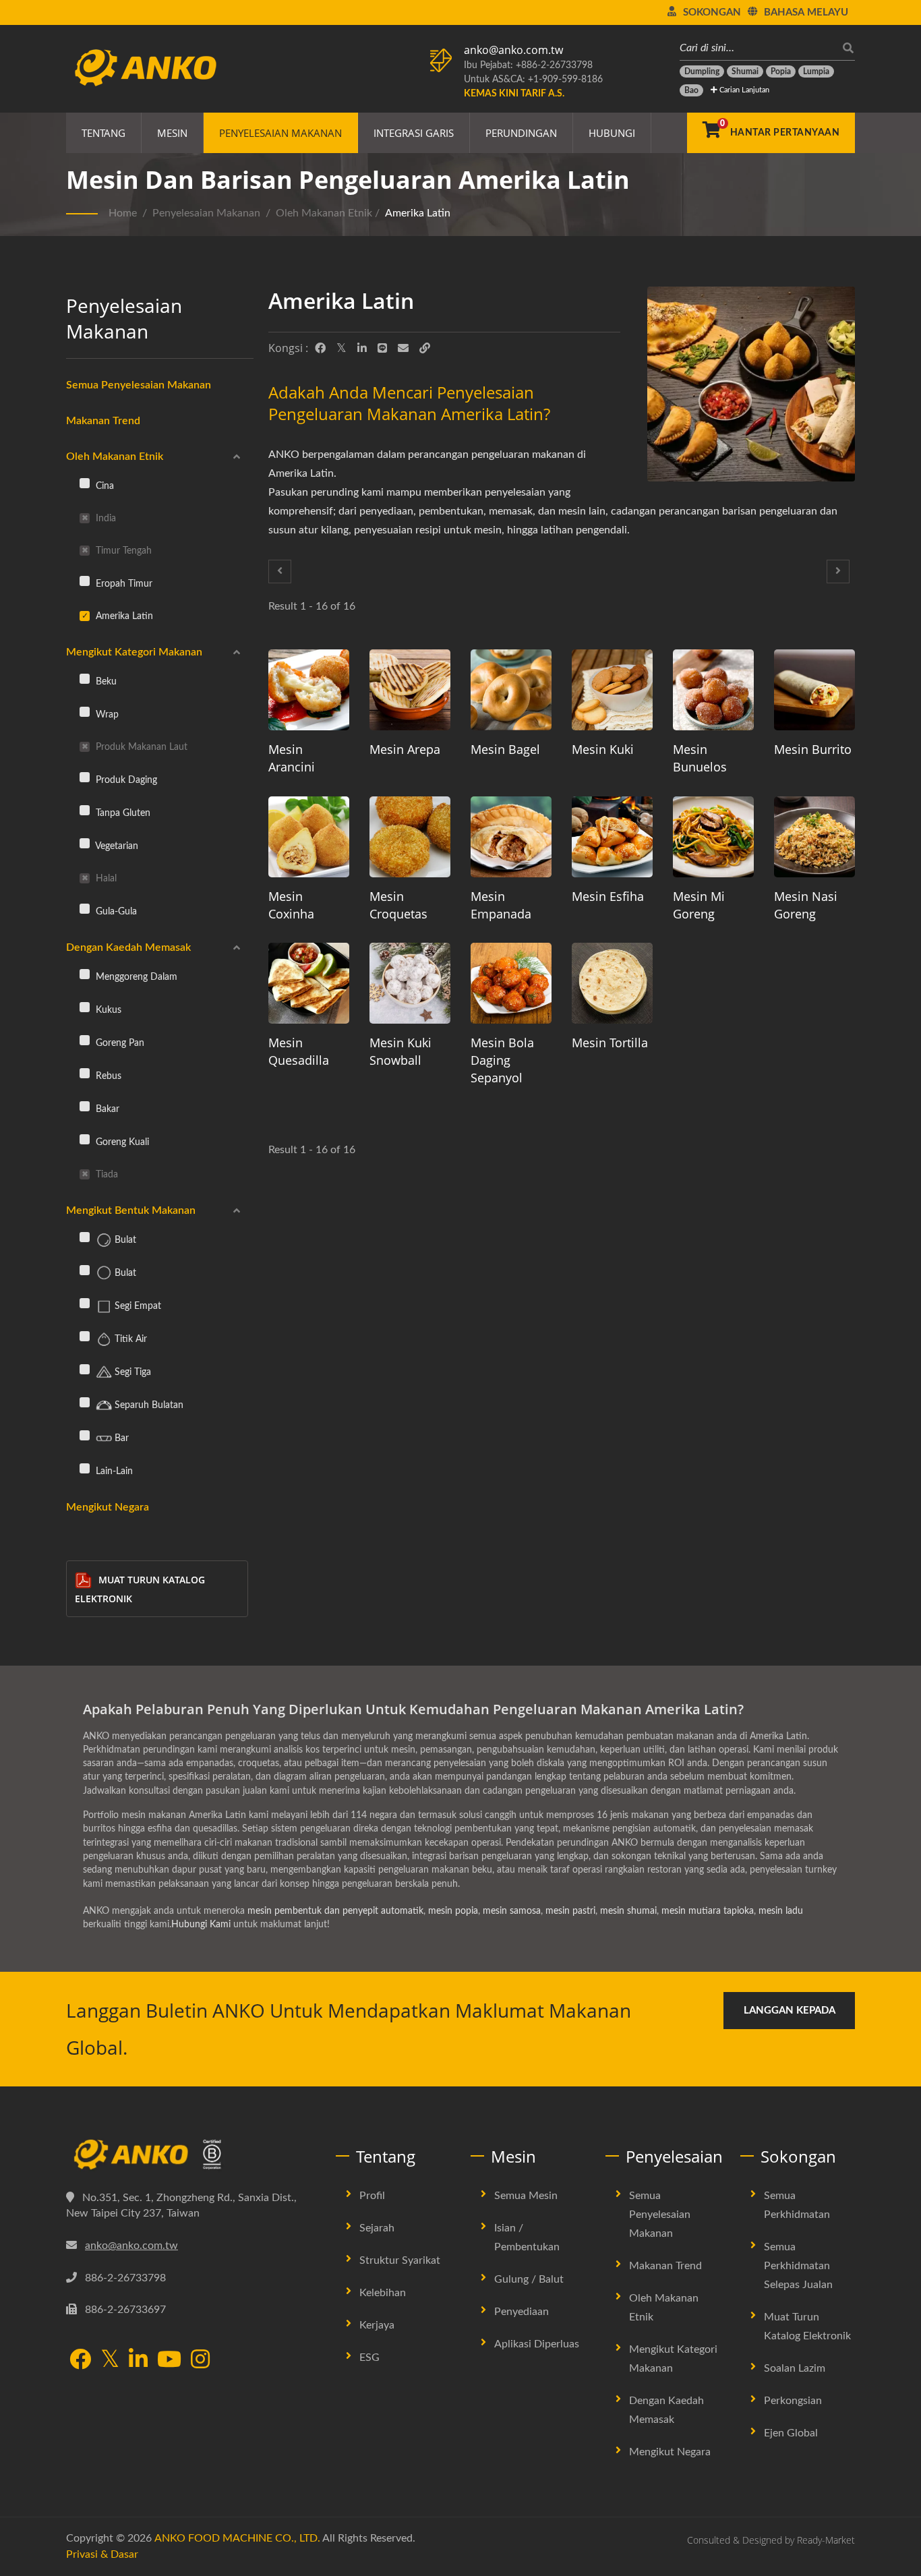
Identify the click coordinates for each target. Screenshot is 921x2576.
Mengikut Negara (108, 1507)
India (105, 518)
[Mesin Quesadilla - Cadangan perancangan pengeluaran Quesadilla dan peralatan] (309, 983)
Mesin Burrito (813, 749)
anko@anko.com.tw (513, 50)
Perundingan (521, 133)
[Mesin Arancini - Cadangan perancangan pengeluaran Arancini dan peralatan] (309, 690)
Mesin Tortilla (610, 1043)
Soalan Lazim (795, 2368)
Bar (120, 1438)
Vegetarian (116, 846)
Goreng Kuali (121, 1142)
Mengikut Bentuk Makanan (131, 1210)
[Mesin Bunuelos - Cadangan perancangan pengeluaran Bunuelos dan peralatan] (713, 690)
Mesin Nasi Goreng (806, 905)
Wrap (106, 714)
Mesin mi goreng (699, 905)
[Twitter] (341, 349)
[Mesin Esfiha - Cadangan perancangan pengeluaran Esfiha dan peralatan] (612, 837)
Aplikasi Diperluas (537, 2344)
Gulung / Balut (529, 2279)
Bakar (106, 1109)
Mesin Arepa (405, 749)
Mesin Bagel (505, 749)
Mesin (172, 133)
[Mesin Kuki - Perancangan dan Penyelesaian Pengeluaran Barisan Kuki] (612, 690)
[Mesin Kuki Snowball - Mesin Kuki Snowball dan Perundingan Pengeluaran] (410, 983)
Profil (372, 2196)
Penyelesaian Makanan (280, 133)
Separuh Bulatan (148, 1405)
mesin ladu (781, 1911)
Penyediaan (522, 2312)
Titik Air (129, 1339)
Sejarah (377, 2228)
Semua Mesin (526, 2196)
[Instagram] (200, 2361)
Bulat (124, 1240)
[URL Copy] (425, 349)
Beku (105, 681)
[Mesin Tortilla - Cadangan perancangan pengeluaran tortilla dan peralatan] (612, 983)
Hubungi (612, 133)
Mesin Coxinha (291, 905)
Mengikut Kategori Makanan (134, 652)
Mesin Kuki (603, 749)
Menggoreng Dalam (135, 977)
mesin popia (453, 1911)
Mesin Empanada (501, 905)
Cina (103, 486)
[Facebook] (320, 349)
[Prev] (280, 572)
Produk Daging (125, 780)
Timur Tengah (122, 551)
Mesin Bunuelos (700, 758)
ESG (369, 2358)
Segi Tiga (131, 1372)
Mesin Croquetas (398, 905)
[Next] (838, 572)
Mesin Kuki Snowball (400, 1051)
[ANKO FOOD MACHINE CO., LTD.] (191, 2155)
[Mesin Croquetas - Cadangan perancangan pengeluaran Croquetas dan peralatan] (410, 837)
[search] (845, 48)
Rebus (107, 1076)
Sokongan (712, 12)
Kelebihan (383, 2293)
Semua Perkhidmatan (797, 2205)
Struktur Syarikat (400, 2260)
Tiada (106, 1174)
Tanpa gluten (122, 813)
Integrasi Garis (414, 133)
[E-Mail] (403, 349)
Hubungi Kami (201, 1925)
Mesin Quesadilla (299, 1051)
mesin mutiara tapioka (708, 1911)
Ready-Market (826, 2540)
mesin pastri (570, 1911)
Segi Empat (137, 1306)
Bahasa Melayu (806, 12)
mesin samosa (512, 1911)
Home (123, 213)
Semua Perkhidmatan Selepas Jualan (798, 2266)
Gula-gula (115, 911)
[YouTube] (169, 2361)
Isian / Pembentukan (527, 2237)
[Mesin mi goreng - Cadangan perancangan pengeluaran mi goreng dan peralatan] (713, 837)
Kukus (107, 1010)
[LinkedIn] (362, 349)
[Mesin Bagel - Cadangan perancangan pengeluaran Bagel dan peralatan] (511, 690)
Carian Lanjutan (743, 90)
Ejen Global (791, 2433)
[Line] (382, 349)
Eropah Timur (123, 584)
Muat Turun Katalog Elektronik (140, 1589)
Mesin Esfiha (608, 896)
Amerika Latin (418, 213)
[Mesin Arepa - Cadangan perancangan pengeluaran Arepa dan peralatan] (410, 690)
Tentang (103, 133)
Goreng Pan (119, 1043)
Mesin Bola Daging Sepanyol (502, 1060)
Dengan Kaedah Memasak (128, 947)
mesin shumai (628, 1911)
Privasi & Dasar (102, 2554)
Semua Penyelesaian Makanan (139, 385)
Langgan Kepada (790, 2011)
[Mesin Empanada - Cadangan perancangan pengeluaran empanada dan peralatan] (511, 837)
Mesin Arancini (292, 758)
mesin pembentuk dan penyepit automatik (335, 1911)
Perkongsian (793, 2401)
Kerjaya (377, 2325)
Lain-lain (113, 1471)
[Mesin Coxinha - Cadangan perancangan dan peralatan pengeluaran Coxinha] (309, 837)
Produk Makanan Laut (140, 747)
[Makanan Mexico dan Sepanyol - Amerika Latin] (751, 387)
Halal (105, 878)
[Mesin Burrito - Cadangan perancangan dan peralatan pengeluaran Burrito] (814, 690)
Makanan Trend (103, 421)
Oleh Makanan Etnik (324, 213)
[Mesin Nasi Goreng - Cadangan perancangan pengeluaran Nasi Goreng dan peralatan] (814, 837)
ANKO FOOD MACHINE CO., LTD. (237, 2538)
